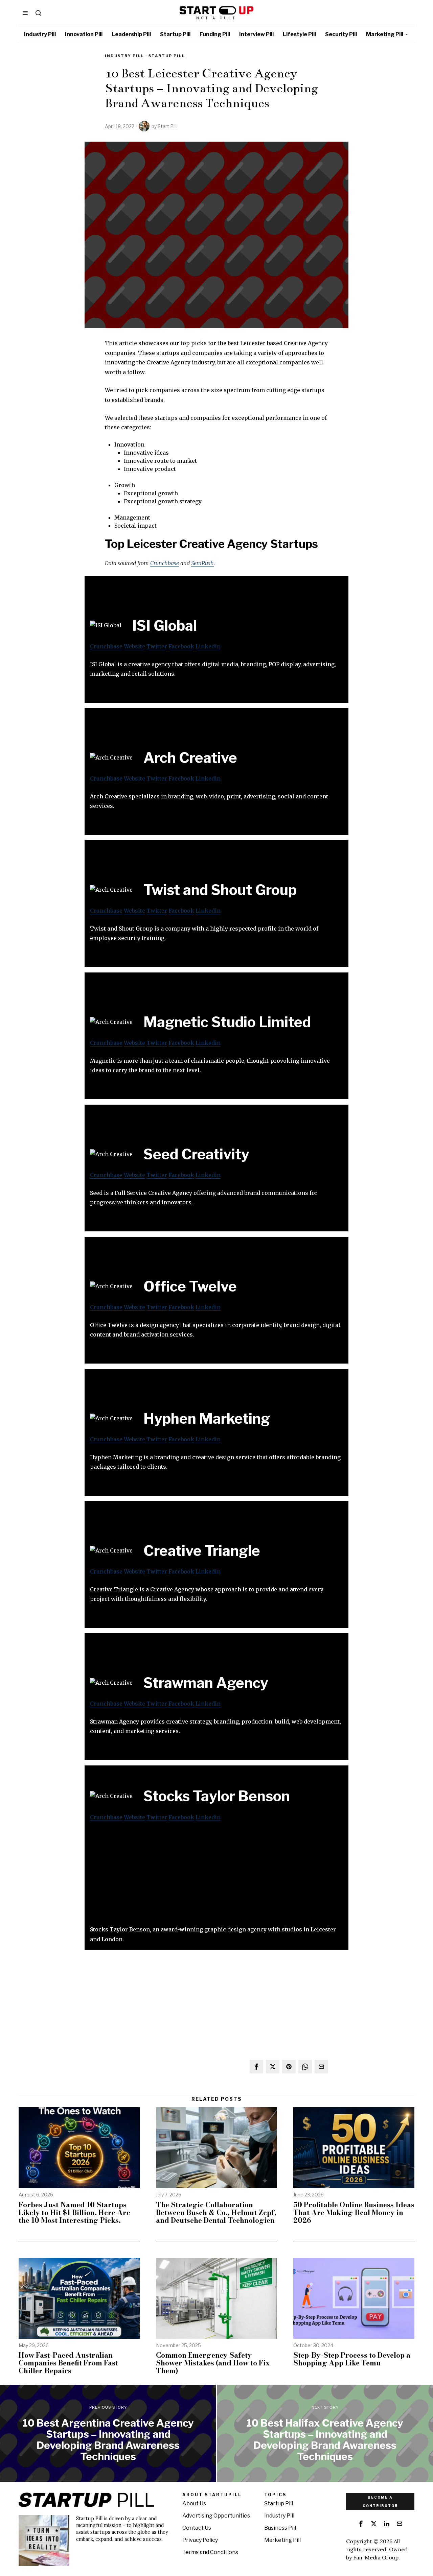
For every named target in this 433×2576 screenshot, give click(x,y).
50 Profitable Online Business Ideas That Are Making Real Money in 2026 (354, 2212)
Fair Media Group (376, 2557)
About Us (194, 2503)
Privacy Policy (200, 2540)
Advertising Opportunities (216, 2516)
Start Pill (167, 126)
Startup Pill (167, 56)
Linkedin (208, 646)
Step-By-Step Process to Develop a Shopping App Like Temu (352, 2359)
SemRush (202, 563)
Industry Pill (124, 56)
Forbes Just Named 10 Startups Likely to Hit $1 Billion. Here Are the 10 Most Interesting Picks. (74, 2212)
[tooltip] (256, 2067)
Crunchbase (165, 563)
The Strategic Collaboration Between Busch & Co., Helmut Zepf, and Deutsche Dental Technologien (216, 2212)
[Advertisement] (216, 1877)
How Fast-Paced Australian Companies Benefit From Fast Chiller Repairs (68, 2363)
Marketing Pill (282, 2540)
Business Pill (280, 2528)
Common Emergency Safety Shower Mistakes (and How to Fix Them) (213, 2363)
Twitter (157, 646)
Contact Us (197, 2528)
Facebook (181, 646)
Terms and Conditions (210, 2552)
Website (134, 646)
